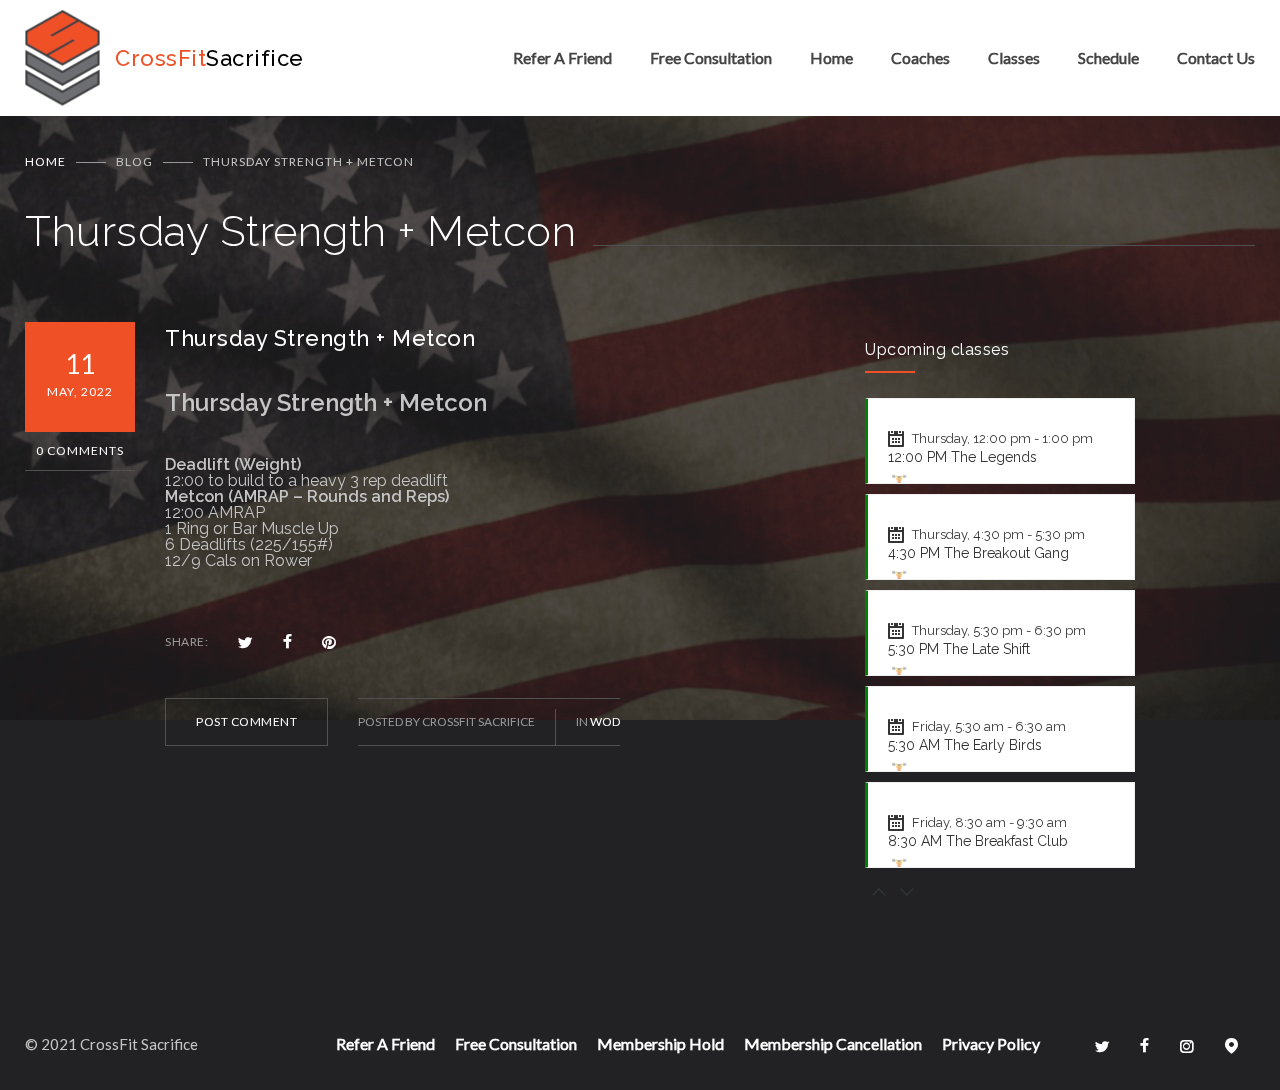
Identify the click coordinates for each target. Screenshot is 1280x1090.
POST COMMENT (246, 721)
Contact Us (1216, 57)
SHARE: (186, 641)
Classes (1014, 57)
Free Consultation (711, 57)
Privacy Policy (991, 1043)
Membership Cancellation (833, 1043)
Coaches (920, 57)
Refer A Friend (562, 57)
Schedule (1108, 57)
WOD (605, 721)
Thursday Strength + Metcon (320, 338)
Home (831, 57)
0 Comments (80, 450)
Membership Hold (660, 1043)
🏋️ (899, 481)
